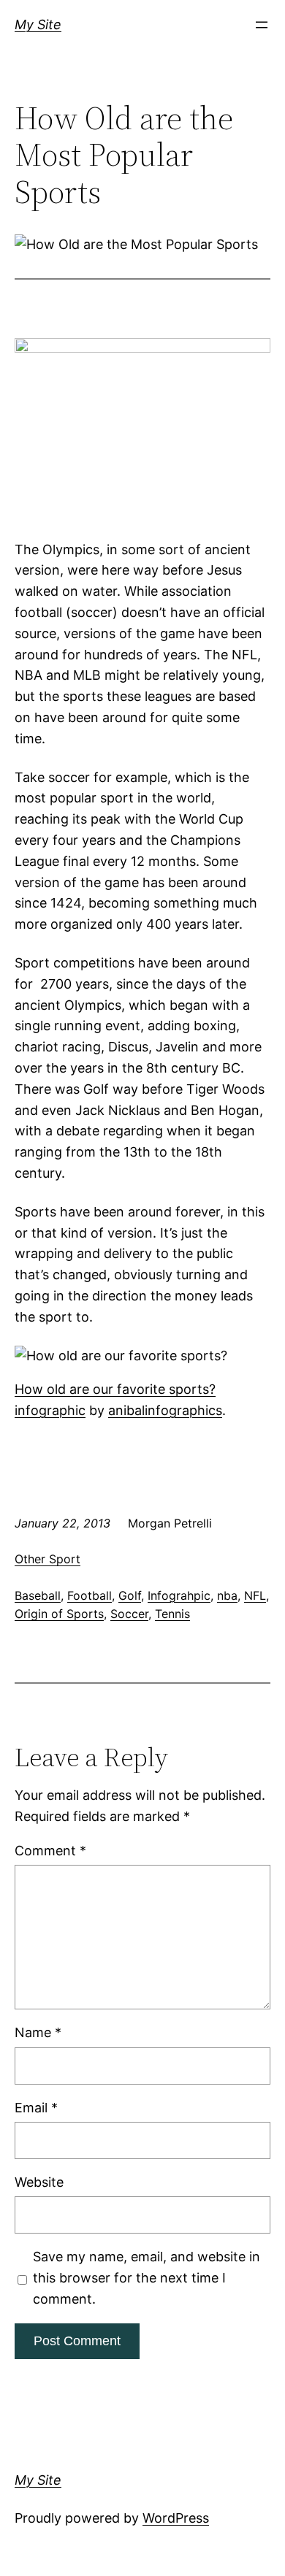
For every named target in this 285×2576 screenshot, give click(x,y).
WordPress (176, 2518)
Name (38, 2032)
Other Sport (47, 1559)
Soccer (129, 1614)
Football (90, 1595)
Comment (50, 1851)
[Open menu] (262, 25)
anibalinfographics (165, 1410)
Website (39, 2182)
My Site (38, 24)
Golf (130, 1595)
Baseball (38, 1595)
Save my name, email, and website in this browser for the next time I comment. (147, 2278)
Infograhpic (179, 1595)
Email (36, 2108)
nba (227, 1595)
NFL (255, 1595)
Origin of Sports (59, 1614)
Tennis (172, 1614)
